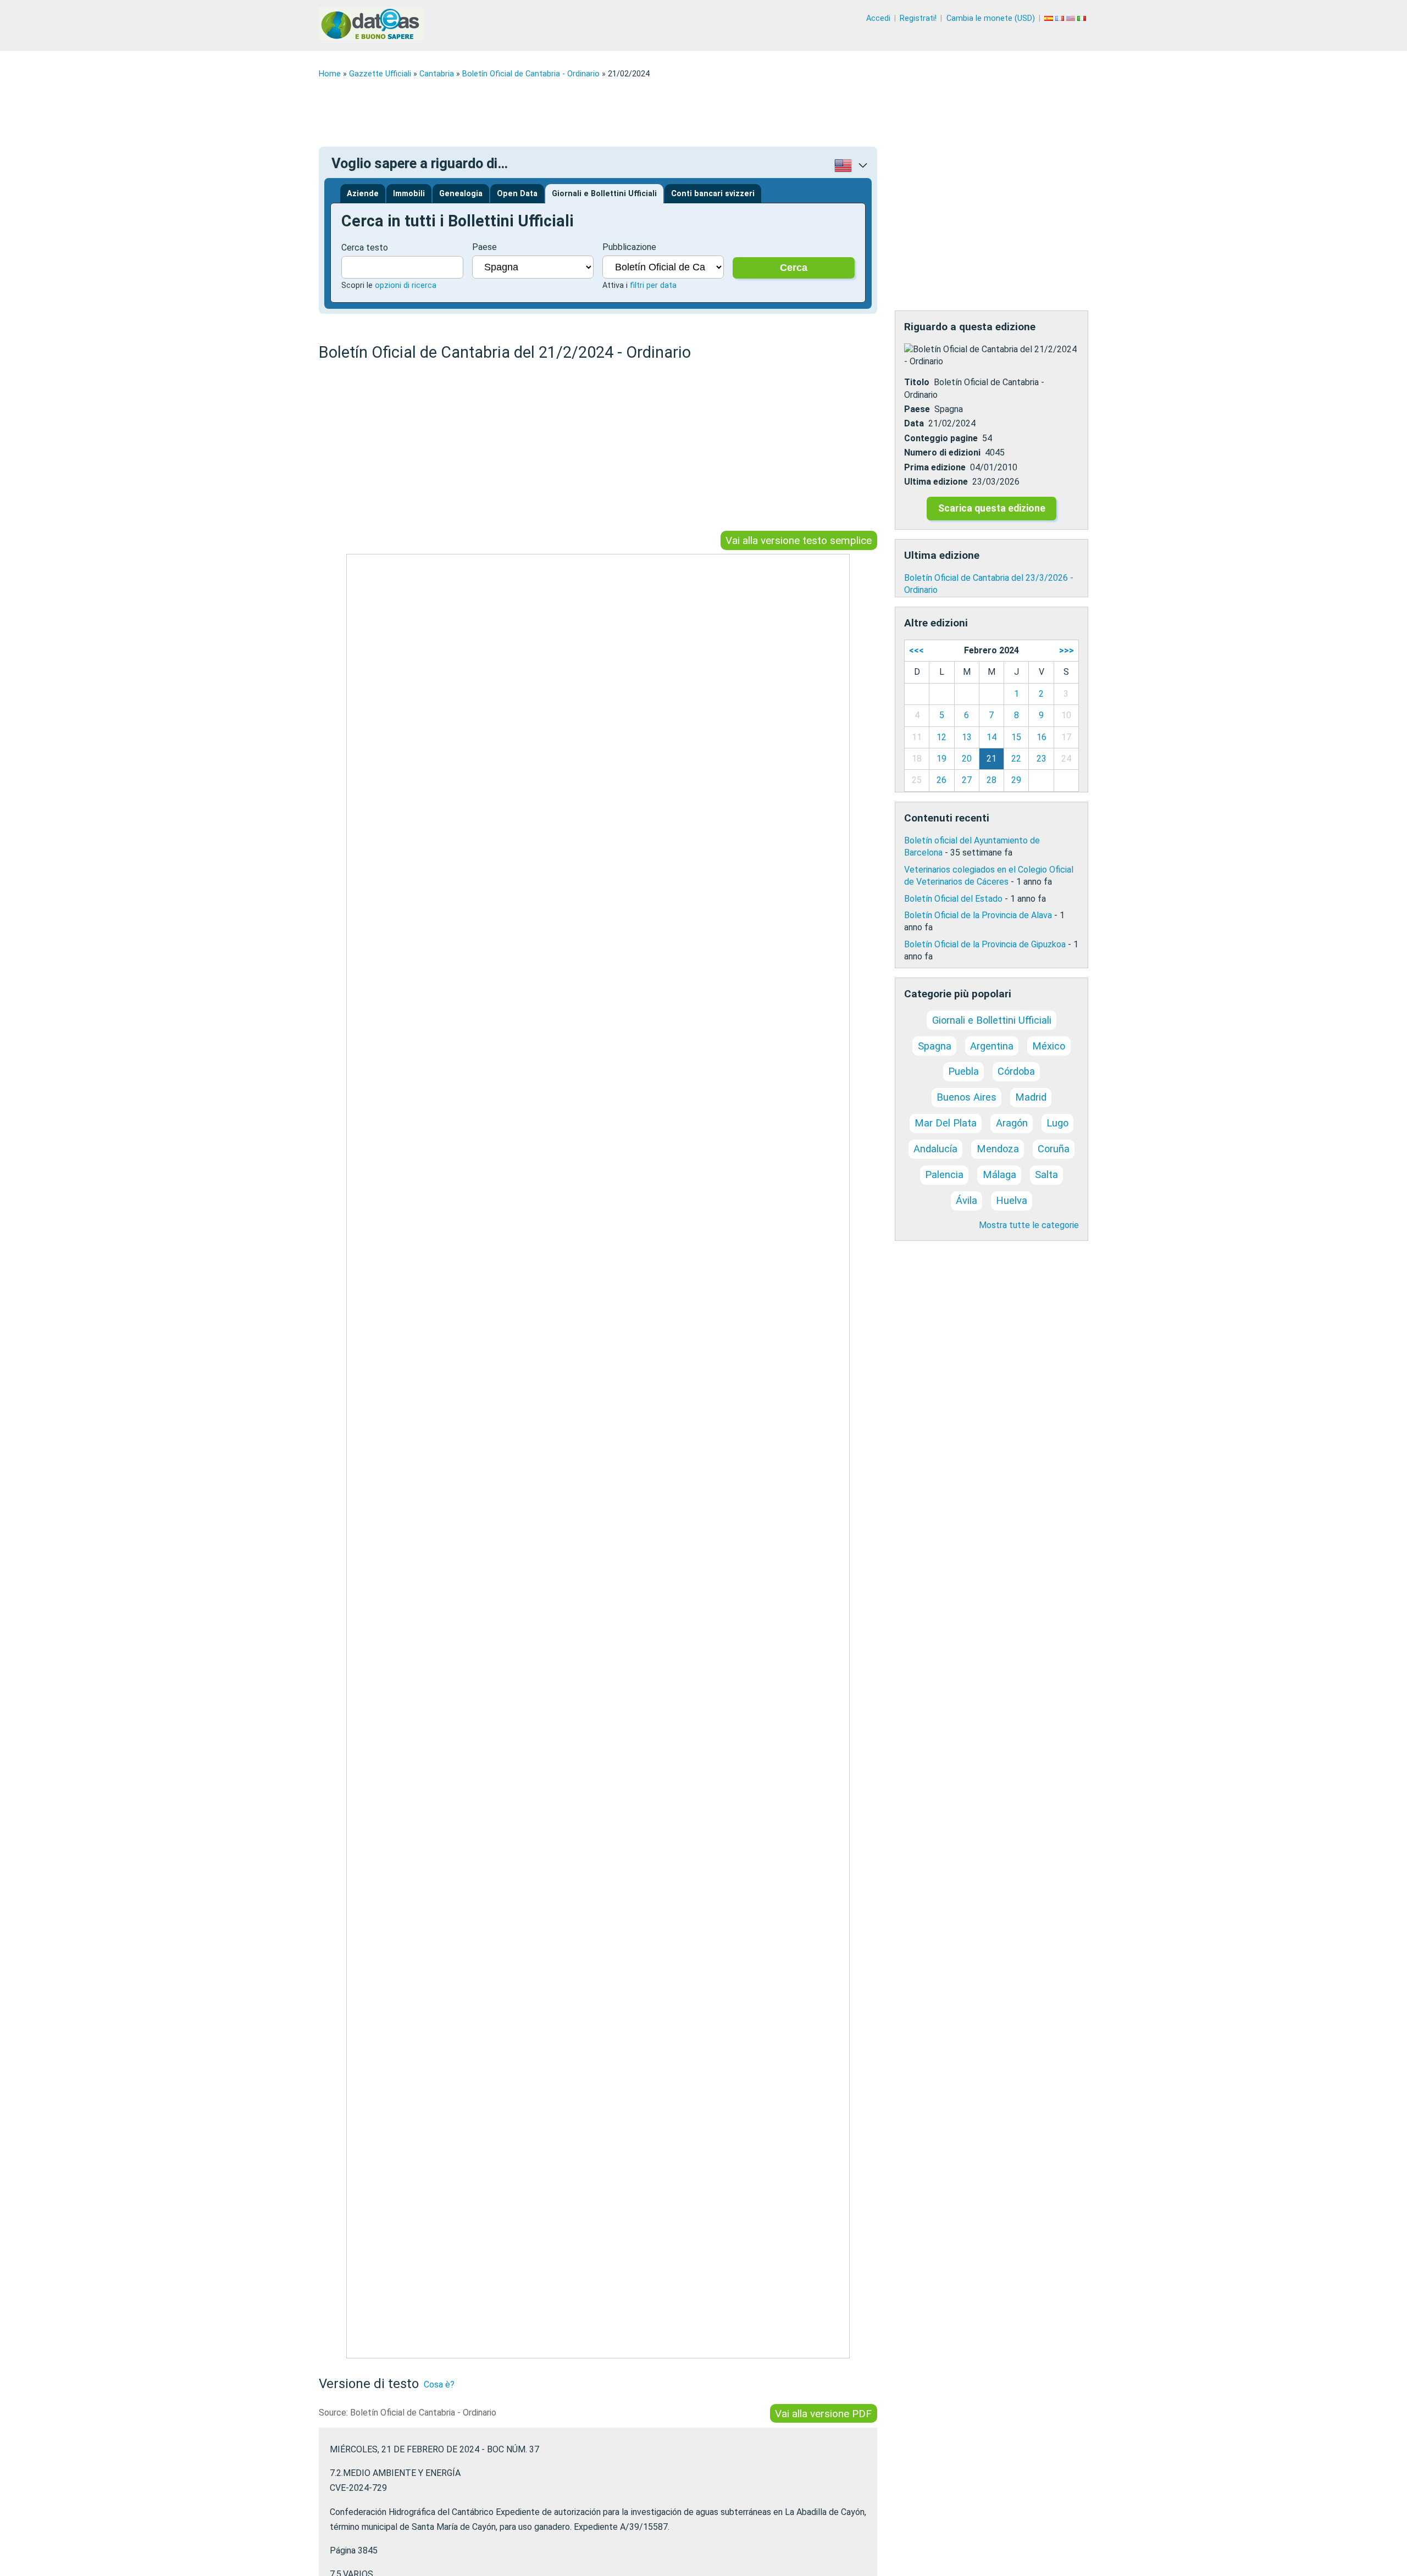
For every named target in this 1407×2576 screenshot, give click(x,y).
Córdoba (1016, 1071)
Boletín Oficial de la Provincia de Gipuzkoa (985, 944)
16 (1042, 737)
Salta (1046, 1175)
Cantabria (437, 74)
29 (1016, 780)
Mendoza (998, 1149)
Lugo (1057, 1123)
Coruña (1054, 1149)
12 (941, 737)
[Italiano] (1083, 18)
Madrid (1031, 1097)
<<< (916, 650)
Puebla (963, 1071)
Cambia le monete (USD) (991, 18)
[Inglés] (1072, 18)
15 (1016, 737)
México (1049, 1046)
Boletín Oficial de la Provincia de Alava (978, 915)
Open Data (517, 194)
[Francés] (1061, 18)
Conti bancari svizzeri (713, 194)
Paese (484, 247)
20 (967, 759)
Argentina (992, 1046)
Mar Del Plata (946, 1123)
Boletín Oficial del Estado (953, 899)
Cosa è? (439, 2385)
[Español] (1050, 18)
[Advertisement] (649, 113)
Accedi (878, 18)
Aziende (363, 194)
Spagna (935, 1046)
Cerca (794, 268)
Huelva (1012, 1200)
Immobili (409, 194)
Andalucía (935, 1149)
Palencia (944, 1175)
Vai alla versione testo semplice (799, 540)
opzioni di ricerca (406, 285)
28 (991, 780)
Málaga (999, 1175)
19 (941, 759)
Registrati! (918, 18)
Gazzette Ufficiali (380, 74)
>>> (1067, 650)
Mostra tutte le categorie (1029, 1225)
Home (330, 74)
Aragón (1012, 1123)
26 (941, 780)
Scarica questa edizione (992, 508)
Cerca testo (365, 248)
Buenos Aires (966, 1097)
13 (967, 737)
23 (1042, 759)
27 (967, 780)
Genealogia (461, 194)
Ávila (966, 1200)
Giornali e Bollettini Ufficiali (604, 194)
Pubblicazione (629, 247)
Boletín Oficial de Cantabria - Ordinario (531, 74)
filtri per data (653, 285)
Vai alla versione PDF (823, 2414)
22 (1016, 759)
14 (991, 737)
